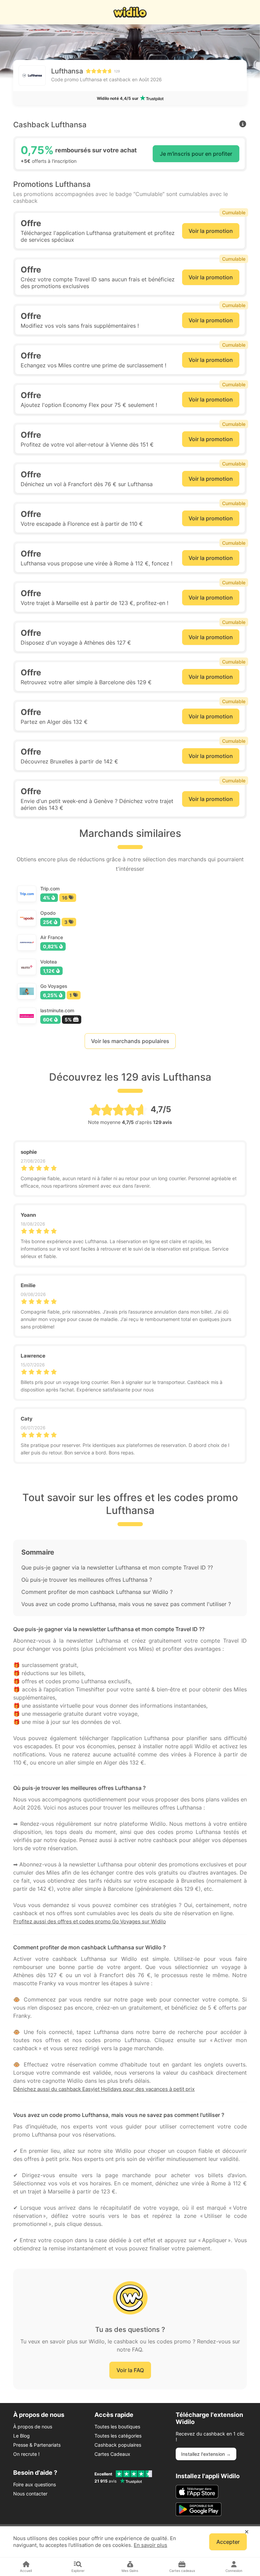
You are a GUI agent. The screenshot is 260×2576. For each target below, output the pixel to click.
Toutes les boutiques (117, 2427)
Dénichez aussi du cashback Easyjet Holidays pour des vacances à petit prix (104, 2089)
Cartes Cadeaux (112, 2454)
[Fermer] (247, 2532)
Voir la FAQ (130, 2370)
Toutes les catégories (118, 2436)
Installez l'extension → (206, 2454)
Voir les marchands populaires (130, 1041)
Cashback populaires (118, 2445)
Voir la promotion (211, 231)
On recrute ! (26, 2454)
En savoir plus (150, 2545)
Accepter (228, 2542)
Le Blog (21, 2436)
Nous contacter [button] (30, 2494)
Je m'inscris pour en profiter (196, 154)
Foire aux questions (35, 2484)
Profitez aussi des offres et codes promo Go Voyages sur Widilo (90, 1921)
